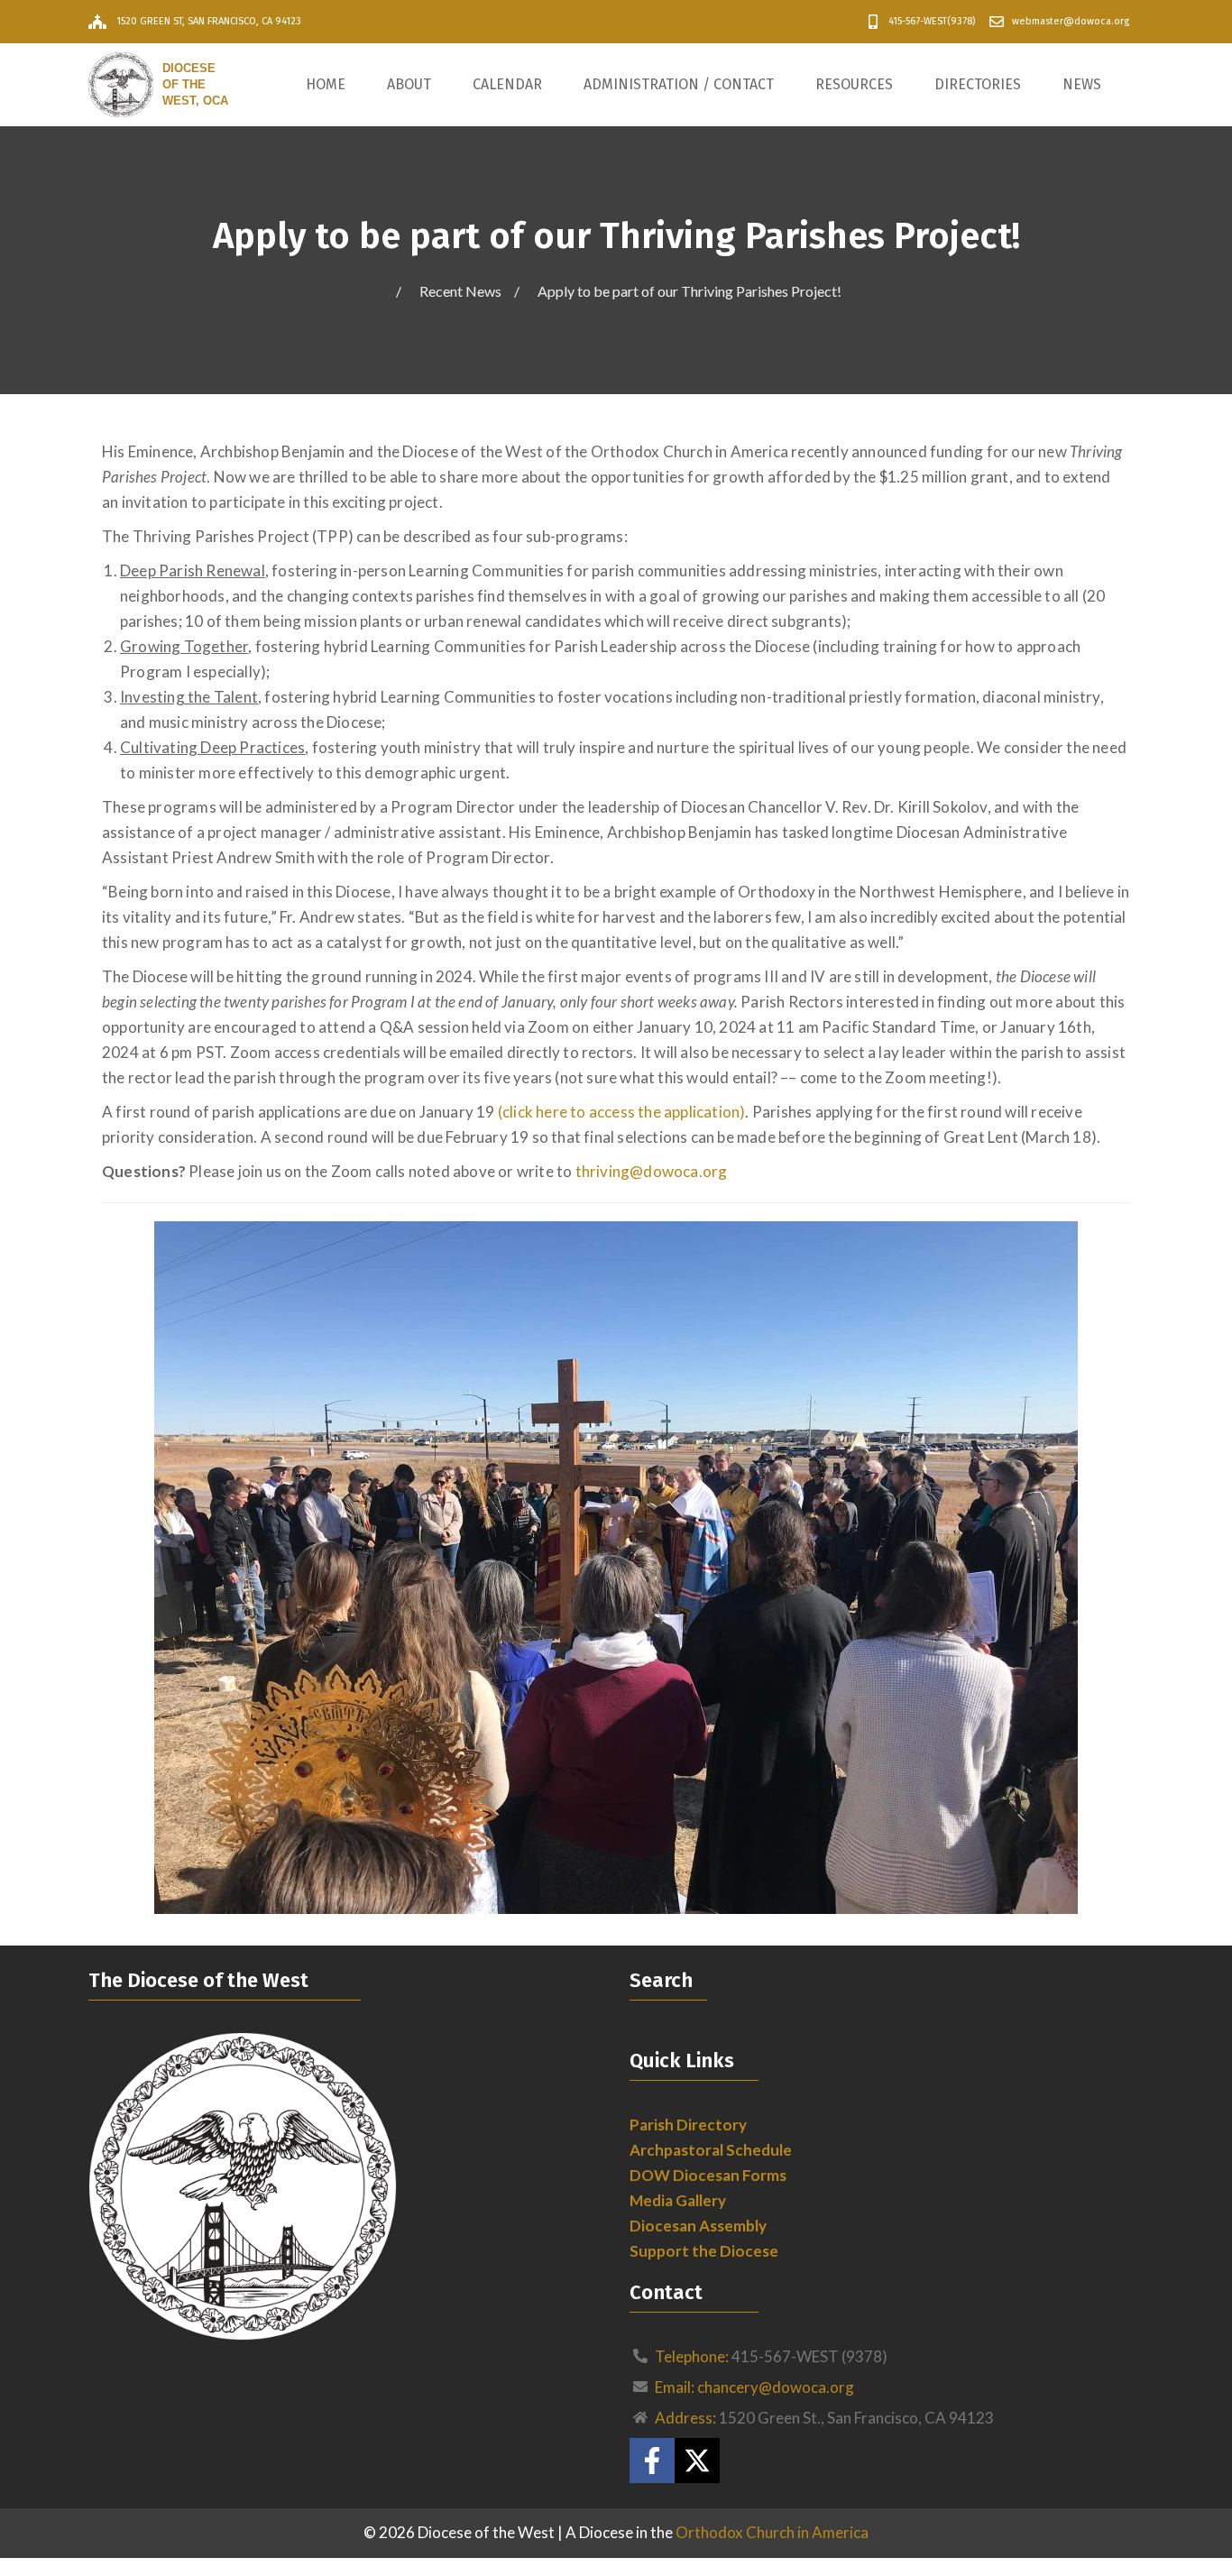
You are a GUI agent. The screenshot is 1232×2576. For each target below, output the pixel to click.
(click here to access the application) (622, 1112)
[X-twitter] (697, 2461)
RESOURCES (854, 84)
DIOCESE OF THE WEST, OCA (195, 84)
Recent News (460, 291)
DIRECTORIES (978, 84)
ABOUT (409, 84)
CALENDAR (507, 84)
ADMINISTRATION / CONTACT (679, 84)
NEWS (1082, 84)
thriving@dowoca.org (652, 1171)
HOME (326, 84)
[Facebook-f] (652, 2461)
